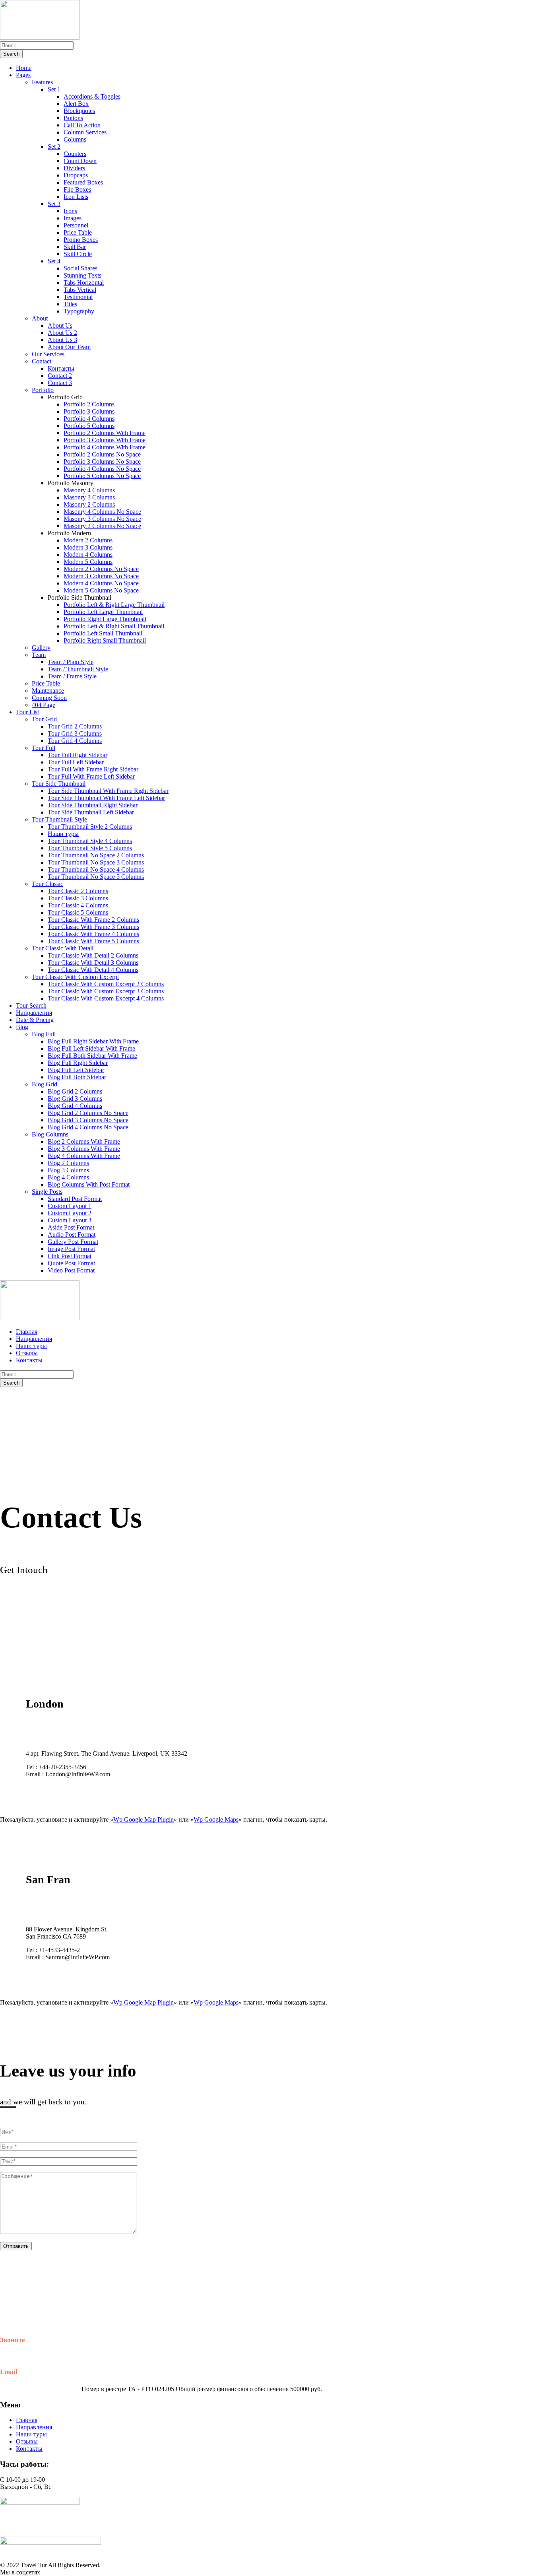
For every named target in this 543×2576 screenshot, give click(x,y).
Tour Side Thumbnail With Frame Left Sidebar (106, 798)
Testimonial (78, 297)
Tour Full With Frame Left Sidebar (91, 776)
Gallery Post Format (73, 1242)
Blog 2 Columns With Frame (84, 1141)
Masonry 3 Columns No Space (102, 519)
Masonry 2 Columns (89, 504)
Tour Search (31, 1005)
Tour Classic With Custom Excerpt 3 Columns (106, 991)
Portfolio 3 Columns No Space (102, 461)
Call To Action (82, 125)
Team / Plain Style (71, 662)
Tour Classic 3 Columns (78, 898)
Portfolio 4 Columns (89, 419)
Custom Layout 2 (70, 1213)
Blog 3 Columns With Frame (84, 1149)
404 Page (44, 705)
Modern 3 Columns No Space (101, 576)
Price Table (78, 232)
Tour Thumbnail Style (59, 819)
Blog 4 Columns (68, 1177)
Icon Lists (76, 197)
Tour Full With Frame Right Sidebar (93, 769)
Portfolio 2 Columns (89, 404)
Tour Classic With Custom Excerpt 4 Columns (106, 998)
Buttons (73, 118)
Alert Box (76, 104)
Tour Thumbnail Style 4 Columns (90, 841)
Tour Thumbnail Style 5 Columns (90, 848)
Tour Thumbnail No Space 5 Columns (96, 877)
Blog (22, 1027)
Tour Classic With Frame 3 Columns (93, 927)
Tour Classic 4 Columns (78, 905)
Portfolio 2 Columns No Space (102, 454)
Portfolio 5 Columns (89, 426)
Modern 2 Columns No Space (101, 569)
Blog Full (44, 1034)
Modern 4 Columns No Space (101, 583)
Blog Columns (50, 1134)
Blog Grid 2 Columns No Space (88, 1113)
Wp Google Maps (216, 1819)
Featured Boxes (83, 182)
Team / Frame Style (72, 676)
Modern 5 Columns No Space (101, 590)
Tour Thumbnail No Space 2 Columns (96, 855)
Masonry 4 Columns (89, 490)
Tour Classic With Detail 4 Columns (93, 970)
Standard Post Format (75, 1199)
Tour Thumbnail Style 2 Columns (90, 827)
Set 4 (54, 261)
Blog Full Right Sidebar (78, 1063)
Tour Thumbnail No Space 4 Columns (96, 869)
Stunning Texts (82, 275)
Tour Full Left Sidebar (76, 762)
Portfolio (43, 390)
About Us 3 (62, 340)
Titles (70, 304)
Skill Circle (78, 254)
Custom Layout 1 (70, 1206)
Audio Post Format (72, 1235)
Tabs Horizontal (84, 283)
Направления (34, 1013)
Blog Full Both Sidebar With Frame (92, 1056)
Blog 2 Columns (68, 1163)
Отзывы (27, 1353)
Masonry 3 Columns (89, 497)
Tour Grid (44, 719)
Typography (79, 311)
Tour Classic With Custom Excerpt (75, 977)
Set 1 (54, 89)
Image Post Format (71, 1249)
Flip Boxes (77, 189)
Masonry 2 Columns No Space (102, 526)
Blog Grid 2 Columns (75, 1091)
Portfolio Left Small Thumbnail (103, 633)
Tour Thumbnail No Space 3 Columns (96, 862)
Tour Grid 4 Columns (75, 741)
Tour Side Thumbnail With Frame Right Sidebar (108, 791)
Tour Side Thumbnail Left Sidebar (91, 812)
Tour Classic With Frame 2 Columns (93, 920)
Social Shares (80, 268)
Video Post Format (71, 1270)
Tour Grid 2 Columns (75, 726)
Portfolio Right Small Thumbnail (105, 640)
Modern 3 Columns (88, 547)
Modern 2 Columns (88, 540)
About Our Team (69, 347)
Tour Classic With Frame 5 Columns (93, 941)
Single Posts (47, 1192)
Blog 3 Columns (68, 1170)
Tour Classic (48, 884)
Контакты (61, 368)
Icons (70, 211)
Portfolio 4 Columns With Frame (105, 447)
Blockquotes (79, 111)
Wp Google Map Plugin (144, 1819)
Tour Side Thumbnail (59, 784)
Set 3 (54, 204)
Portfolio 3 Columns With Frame (105, 440)
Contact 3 (60, 383)
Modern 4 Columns (88, 555)
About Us (60, 325)
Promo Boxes (81, 240)
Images (73, 218)
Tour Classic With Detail (63, 948)
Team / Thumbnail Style (78, 669)
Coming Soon (49, 698)
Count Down (80, 161)
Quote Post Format (71, 1263)
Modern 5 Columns (88, 562)
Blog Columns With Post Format (89, 1184)
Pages (23, 75)
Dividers (74, 168)
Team (39, 655)
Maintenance (48, 691)
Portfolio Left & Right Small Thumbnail (114, 626)
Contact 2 (60, 376)
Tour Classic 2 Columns (78, 891)
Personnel (76, 225)
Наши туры (63, 834)
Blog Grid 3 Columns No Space (88, 1120)
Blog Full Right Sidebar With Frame (93, 1041)
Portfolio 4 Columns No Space (102, 469)
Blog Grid (45, 1084)
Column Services (85, 132)
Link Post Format (70, 1256)
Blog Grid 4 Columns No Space (88, 1127)
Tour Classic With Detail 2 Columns (93, 955)
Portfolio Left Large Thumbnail (103, 612)
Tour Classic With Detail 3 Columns (93, 963)
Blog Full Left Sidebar (76, 1070)
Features (42, 82)
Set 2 (54, 147)
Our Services (48, 354)
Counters (75, 154)
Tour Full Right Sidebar (78, 755)
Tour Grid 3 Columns (75, 733)
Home (24, 68)
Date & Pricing (35, 1020)
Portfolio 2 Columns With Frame (105, 433)
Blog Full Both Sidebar (77, 1077)
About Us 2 (62, 333)
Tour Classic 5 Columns (78, 912)
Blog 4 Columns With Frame (84, 1156)
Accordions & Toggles (92, 96)
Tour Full (44, 748)
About (40, 318)
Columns (75, 139)
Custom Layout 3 (70, 1220)
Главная (27, 1332)
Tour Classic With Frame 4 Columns (93, 934)
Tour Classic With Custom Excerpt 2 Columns (106, 984)
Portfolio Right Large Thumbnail (105, 619)
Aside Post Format (71, 1227)
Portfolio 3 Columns (89, 411)
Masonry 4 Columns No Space (102, 512)
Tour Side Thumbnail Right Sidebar (93, 805)
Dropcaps (76, 175)
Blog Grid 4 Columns (75, 1106)
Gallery (41, 648)
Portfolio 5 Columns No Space (102, 476)
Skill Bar (75, 247)
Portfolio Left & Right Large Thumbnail (114, 605)
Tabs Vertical (80, 290)
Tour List (27, 712)
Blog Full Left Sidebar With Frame (91, 1048)
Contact (42, 361)
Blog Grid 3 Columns (75, 1099)
